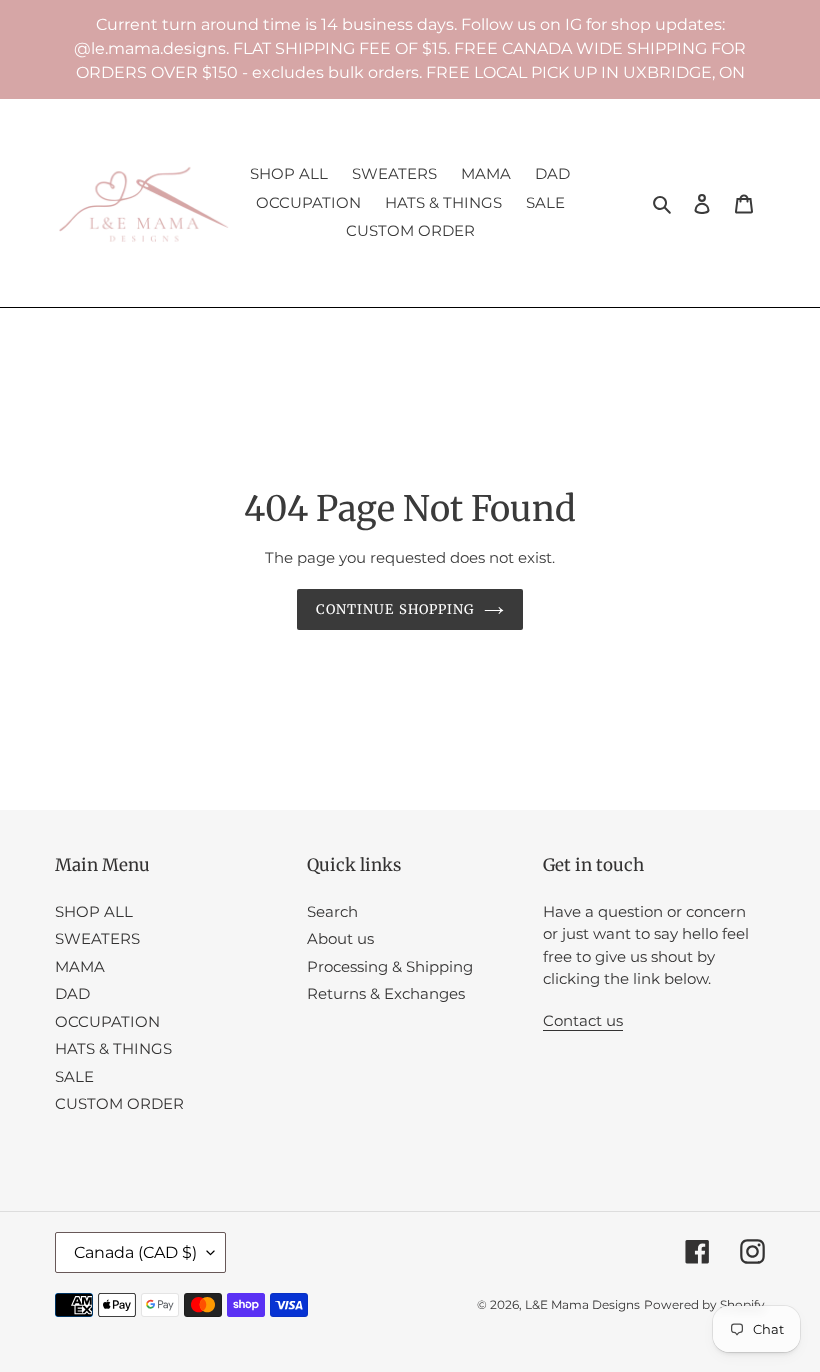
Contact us (583, 1020)
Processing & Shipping (390, 966)
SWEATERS (97, 938)
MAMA (80, 966)
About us (340, 938)
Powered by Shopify (704, 1304)
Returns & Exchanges (386, 993)
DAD (72, 993)
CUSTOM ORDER (119, 1103)
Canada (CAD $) (135, 1252)
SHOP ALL (94, 911)
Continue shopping (395, 609)
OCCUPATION (107, 1021)
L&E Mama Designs (582, 1304)
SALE (74, 1076)
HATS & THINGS (113, 1048)
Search (332, 911)
